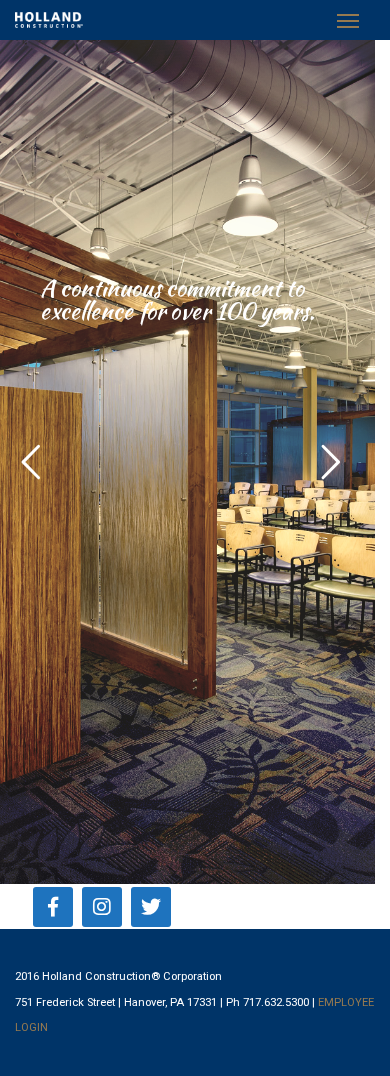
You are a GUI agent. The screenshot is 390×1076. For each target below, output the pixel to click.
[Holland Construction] (49, 19)
